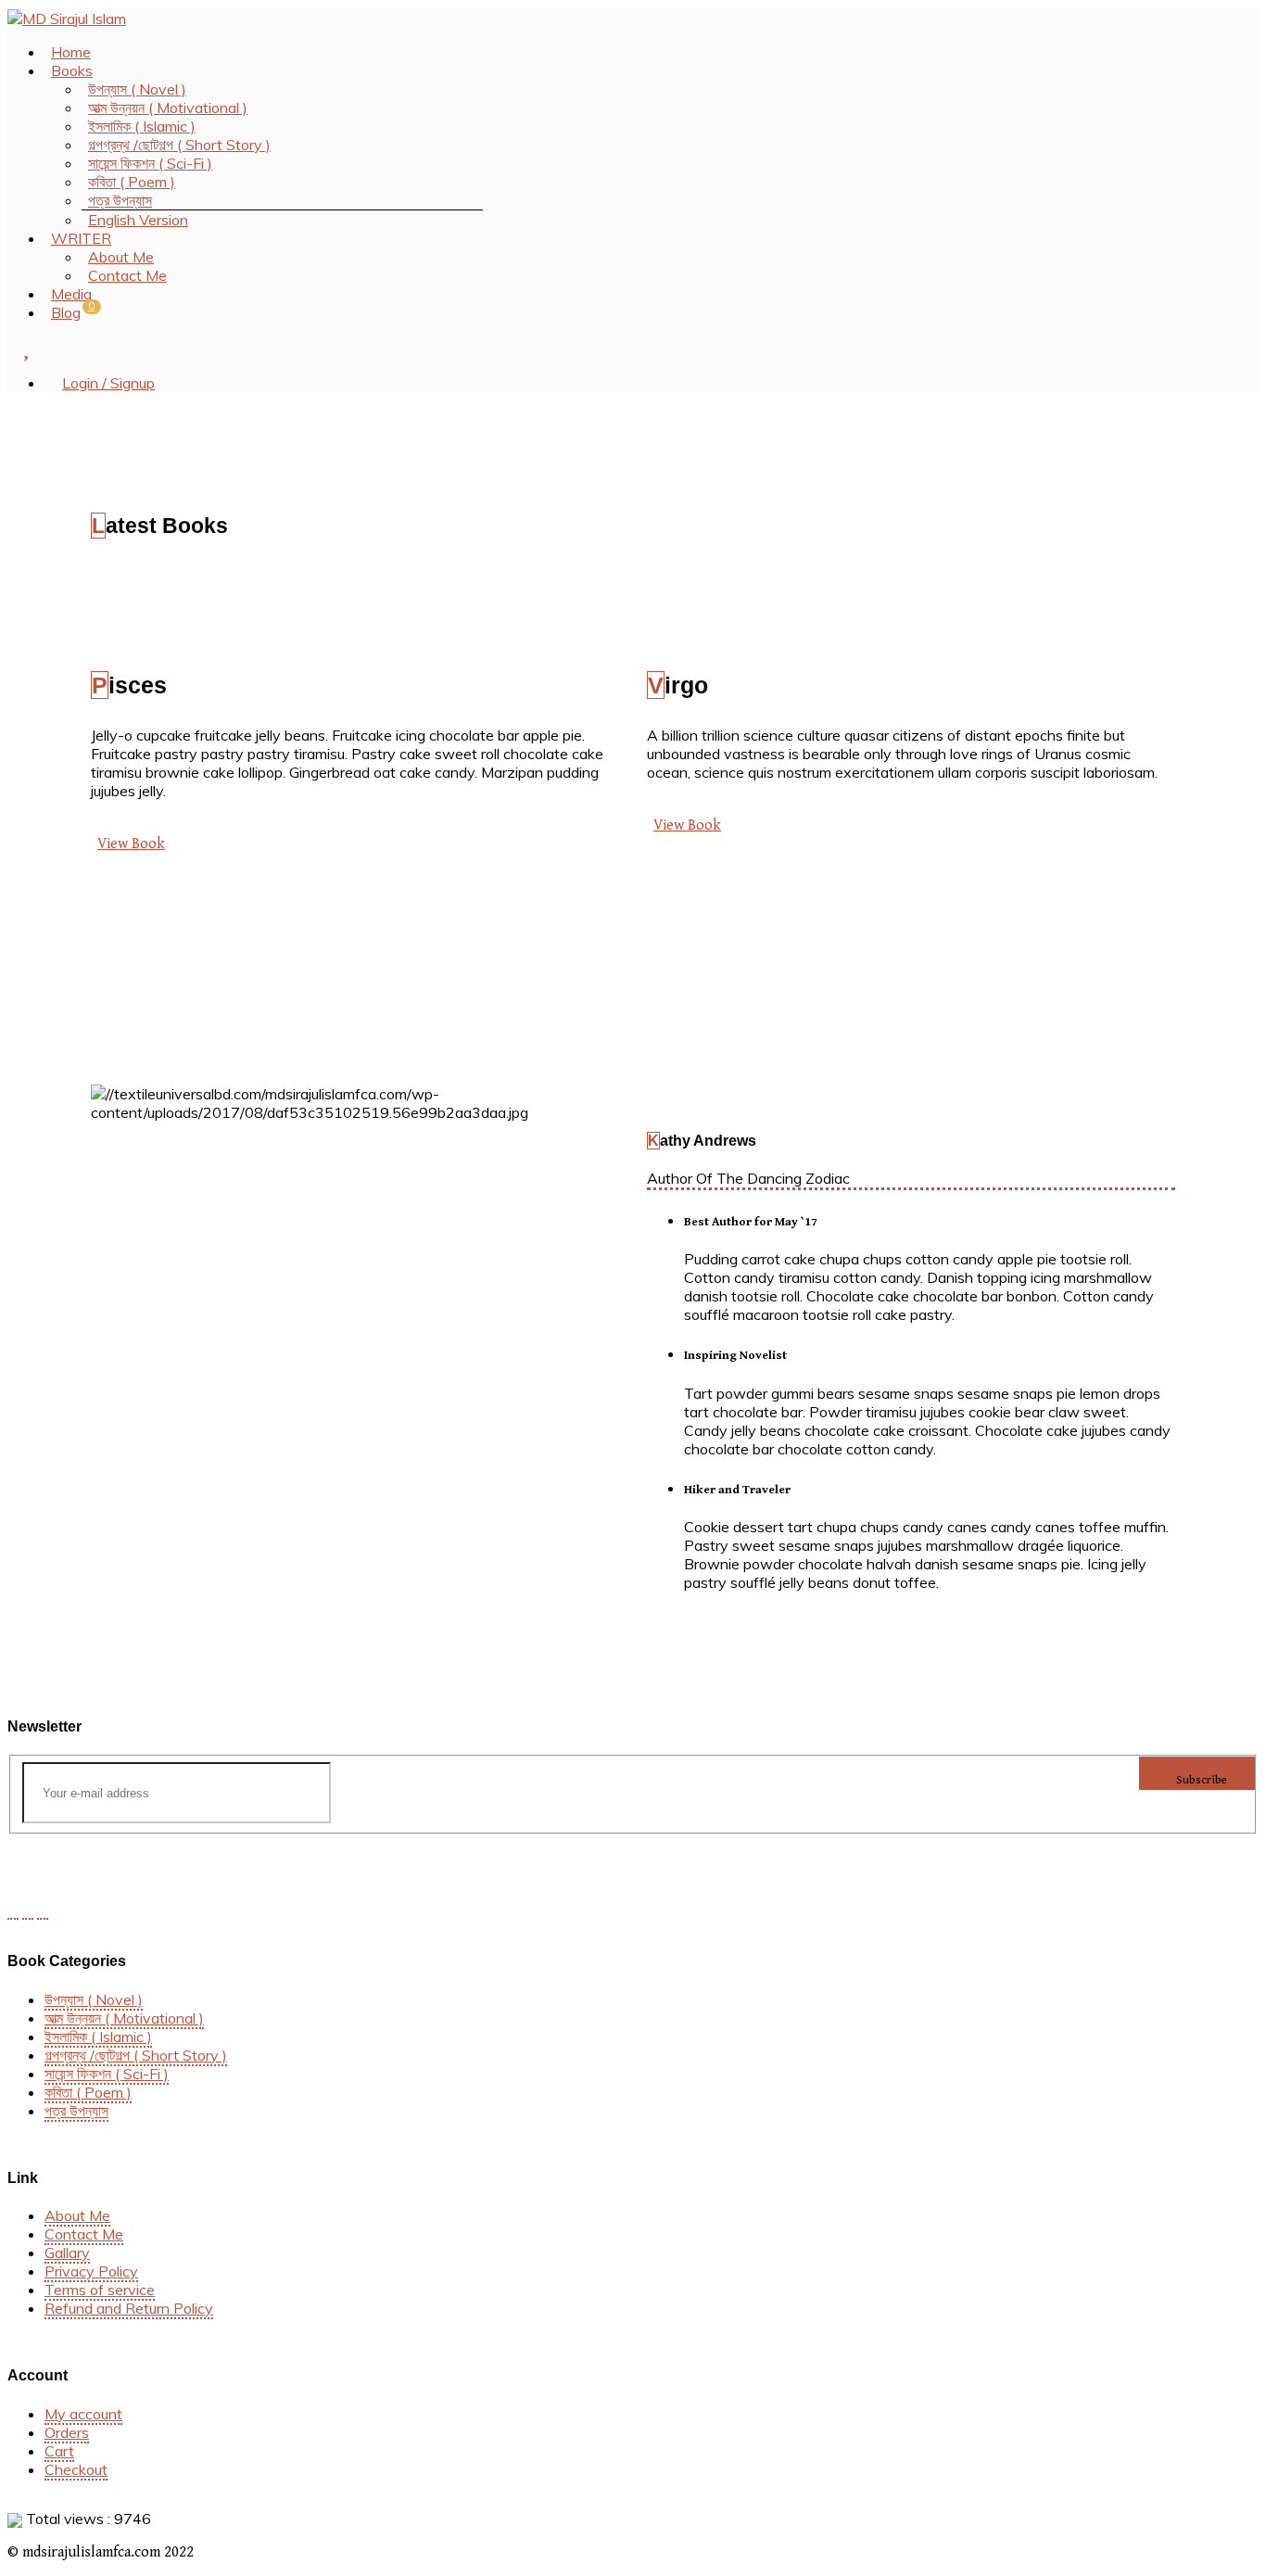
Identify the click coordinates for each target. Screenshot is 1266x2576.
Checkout (76, 2469)
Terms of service (100, 2290)
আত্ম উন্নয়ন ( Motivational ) (124, 2018)
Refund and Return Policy (129, 2308)
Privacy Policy (91, 2271)
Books (72, 70)
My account (83, 2414)
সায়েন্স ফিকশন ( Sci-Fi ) (107, 2074)
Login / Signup (108, 383)
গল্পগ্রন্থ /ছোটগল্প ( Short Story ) (136, 2055)
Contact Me (127, 275)
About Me (77, 2215)
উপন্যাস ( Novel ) (94, 1999)
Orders (67, 2432)
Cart (59, 2451)
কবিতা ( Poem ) (88, 2092)
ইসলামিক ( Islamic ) (98, 2037)
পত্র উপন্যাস (76, 2111)
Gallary (67, 2252)
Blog (66, 312)
